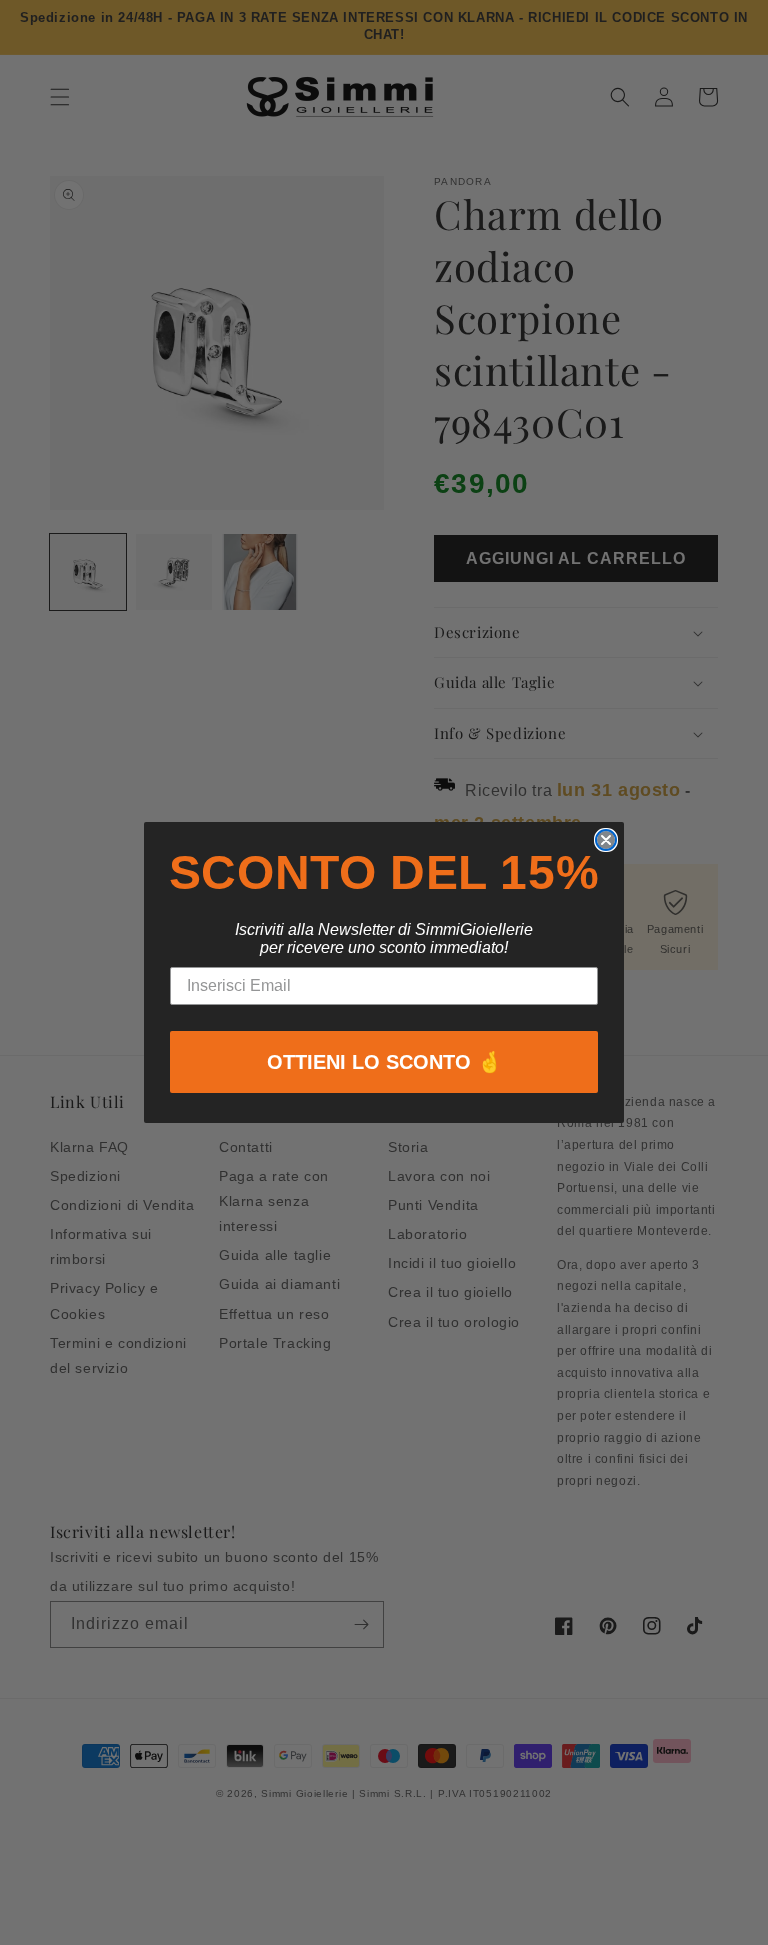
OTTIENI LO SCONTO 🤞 (384, 1062)
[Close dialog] (606, 840)
